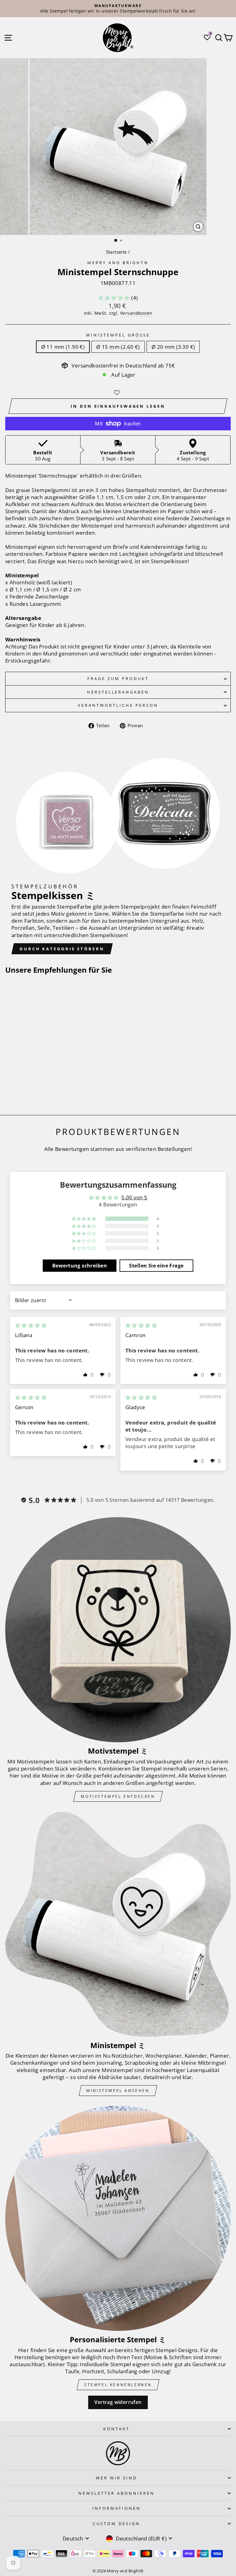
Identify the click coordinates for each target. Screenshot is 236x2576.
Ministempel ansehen (118, 2091)
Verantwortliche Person (118, 705)
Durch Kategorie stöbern (62, 949)
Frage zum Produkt (118, 679)
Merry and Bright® (118, 263)
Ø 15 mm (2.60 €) (118, 347)
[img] (31, 1325)
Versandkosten (136, 313)
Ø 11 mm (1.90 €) (63, 347)
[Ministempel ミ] (118, 1924)
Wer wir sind (117, 2478)
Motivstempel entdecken (118, 1796)
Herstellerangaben (118, 692)
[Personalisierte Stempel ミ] (118, 2218)
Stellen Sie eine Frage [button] (156, 1266)
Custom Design (116, 2524)
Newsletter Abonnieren (116, 2493)
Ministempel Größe (118, 335)
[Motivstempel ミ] (118, 1630)
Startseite (116, 252)
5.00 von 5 (134, 1197)
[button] (115, 298)
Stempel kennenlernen (118, 2385)
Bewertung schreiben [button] (80, 1266)
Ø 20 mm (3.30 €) (173, 347)
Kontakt (116, 2429)
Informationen (117, 2508)
